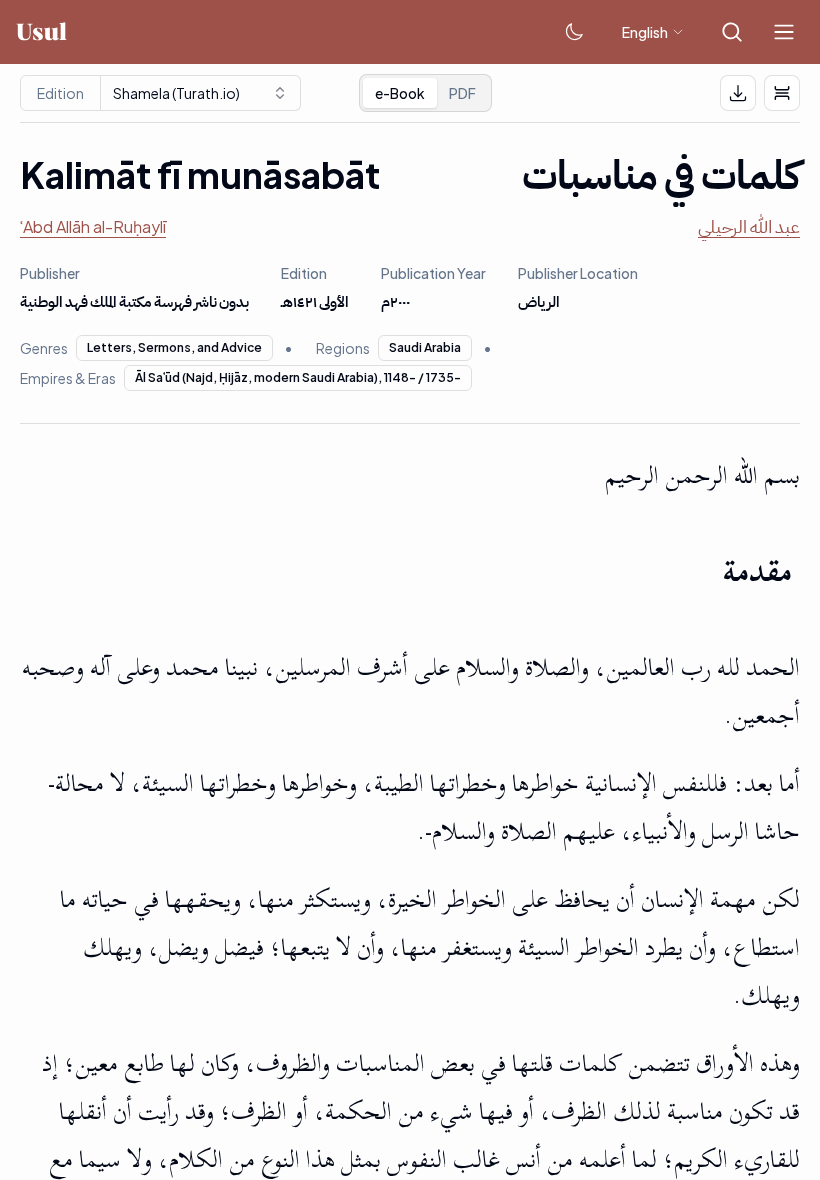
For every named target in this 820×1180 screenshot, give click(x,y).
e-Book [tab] (400, 93)
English (645, 32)
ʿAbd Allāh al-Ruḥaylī (93, 226)
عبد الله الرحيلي (749, 226)
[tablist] (425, 93)
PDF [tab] (462, 93)
